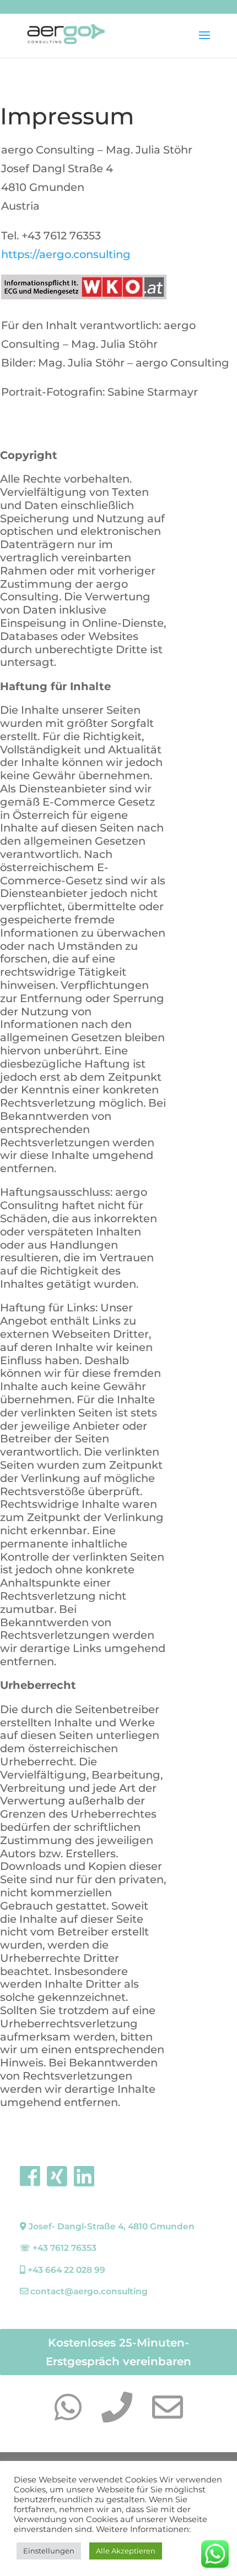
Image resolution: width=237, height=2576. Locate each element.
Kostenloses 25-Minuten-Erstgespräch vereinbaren (118, 2352)
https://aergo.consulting (66, 254)
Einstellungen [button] (49, 2551)
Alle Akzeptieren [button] (126, 2551)
